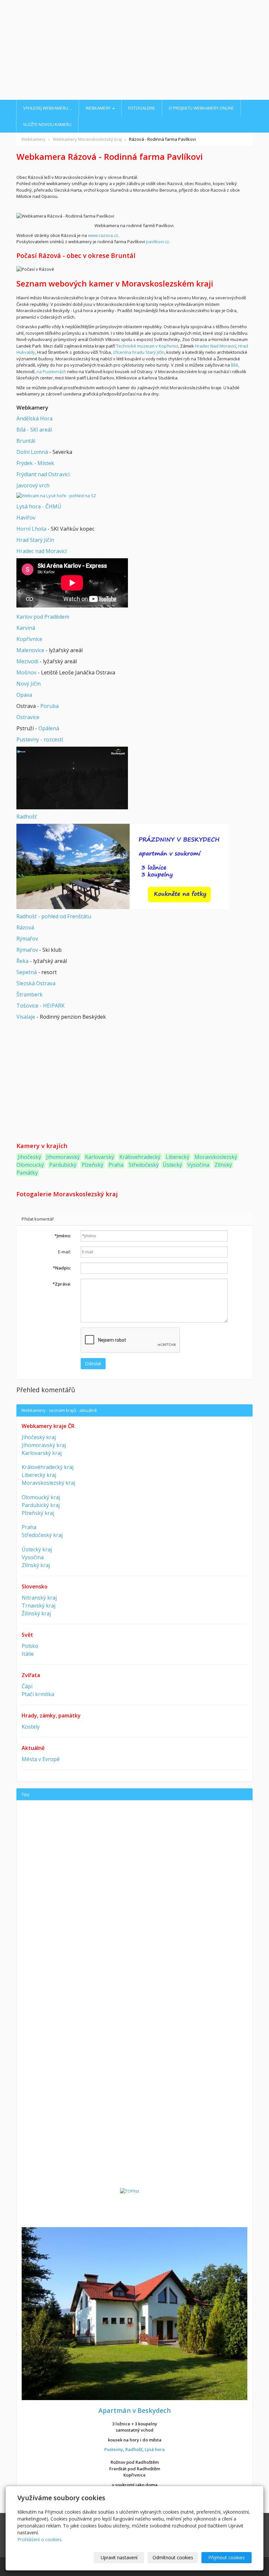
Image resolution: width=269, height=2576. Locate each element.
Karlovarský (100, 1157)
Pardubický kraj (41, 1505)
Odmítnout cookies (173, 2557)
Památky (27, 1173)
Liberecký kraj (39, 1475)
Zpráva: (62, 1284)
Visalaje (26, 1017)
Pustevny (114, 2449)
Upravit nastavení (119, 2557)
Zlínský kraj (36, 1565)
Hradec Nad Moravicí (216, 346)
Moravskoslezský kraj (48, 1483)
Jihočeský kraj (39, 1437)
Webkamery (99, 108)
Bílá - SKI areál (34, 430)
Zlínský (223, 1165)
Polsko (30, 1646)
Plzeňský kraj (38, 1513)
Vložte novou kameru (47, 124)
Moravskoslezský (216, 1157)
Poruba (50, 706)
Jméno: (63, 1236)
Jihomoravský (63, 1157)
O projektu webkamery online (201, 108)
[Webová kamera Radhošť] (72, 777)
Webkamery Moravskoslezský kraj (87, 139)
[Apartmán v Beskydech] (134, 2313)
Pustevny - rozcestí (40, 739)
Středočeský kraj (42, 1535)
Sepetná (27, 972)
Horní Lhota (31, 529)
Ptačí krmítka (38, 1694)
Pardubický (63, 1165)
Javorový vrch (33, 485)
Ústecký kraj (37, 1549)
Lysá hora (155, 2449)
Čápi (27, 1686)
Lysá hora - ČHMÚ (39, 506)
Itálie (28, 1654)
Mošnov (26, 672)
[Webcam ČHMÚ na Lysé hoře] (56, 496)
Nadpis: (62, 1268)
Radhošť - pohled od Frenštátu (54, 916)
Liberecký (177, 1157)
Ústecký (172, 1165)
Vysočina (198, 1165)
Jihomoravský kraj (44, 1445)
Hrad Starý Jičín (35, 540)
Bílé (235, 365)
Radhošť (27, 817)
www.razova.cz (103, 235)
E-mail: (64, 1252)
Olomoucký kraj (41, 1497)
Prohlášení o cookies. (40, 2539)
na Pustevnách (51, 372)
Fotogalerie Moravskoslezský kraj (67, 1194)
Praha (116, 1165)
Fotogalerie (142, 108)
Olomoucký (30, 1165)
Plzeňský (93, 1165)
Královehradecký (140, 1157)
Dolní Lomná (32, 452)
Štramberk (30, 994)
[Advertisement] (134, 51)
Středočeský (144, 1165)
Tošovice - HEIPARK (41, 1006)
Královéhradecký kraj (48, 1467)
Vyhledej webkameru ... (48, 108)
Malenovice (30, 650)
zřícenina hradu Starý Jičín (139, 352)
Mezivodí (27, 661)
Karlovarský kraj (42, 1453)
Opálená (49, 728)
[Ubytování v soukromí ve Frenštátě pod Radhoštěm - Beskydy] (123, 866)
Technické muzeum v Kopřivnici (147, 346)
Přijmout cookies (227, 2557)
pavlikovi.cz (157, 242)
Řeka (22, 961)
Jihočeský (29, 1157)
